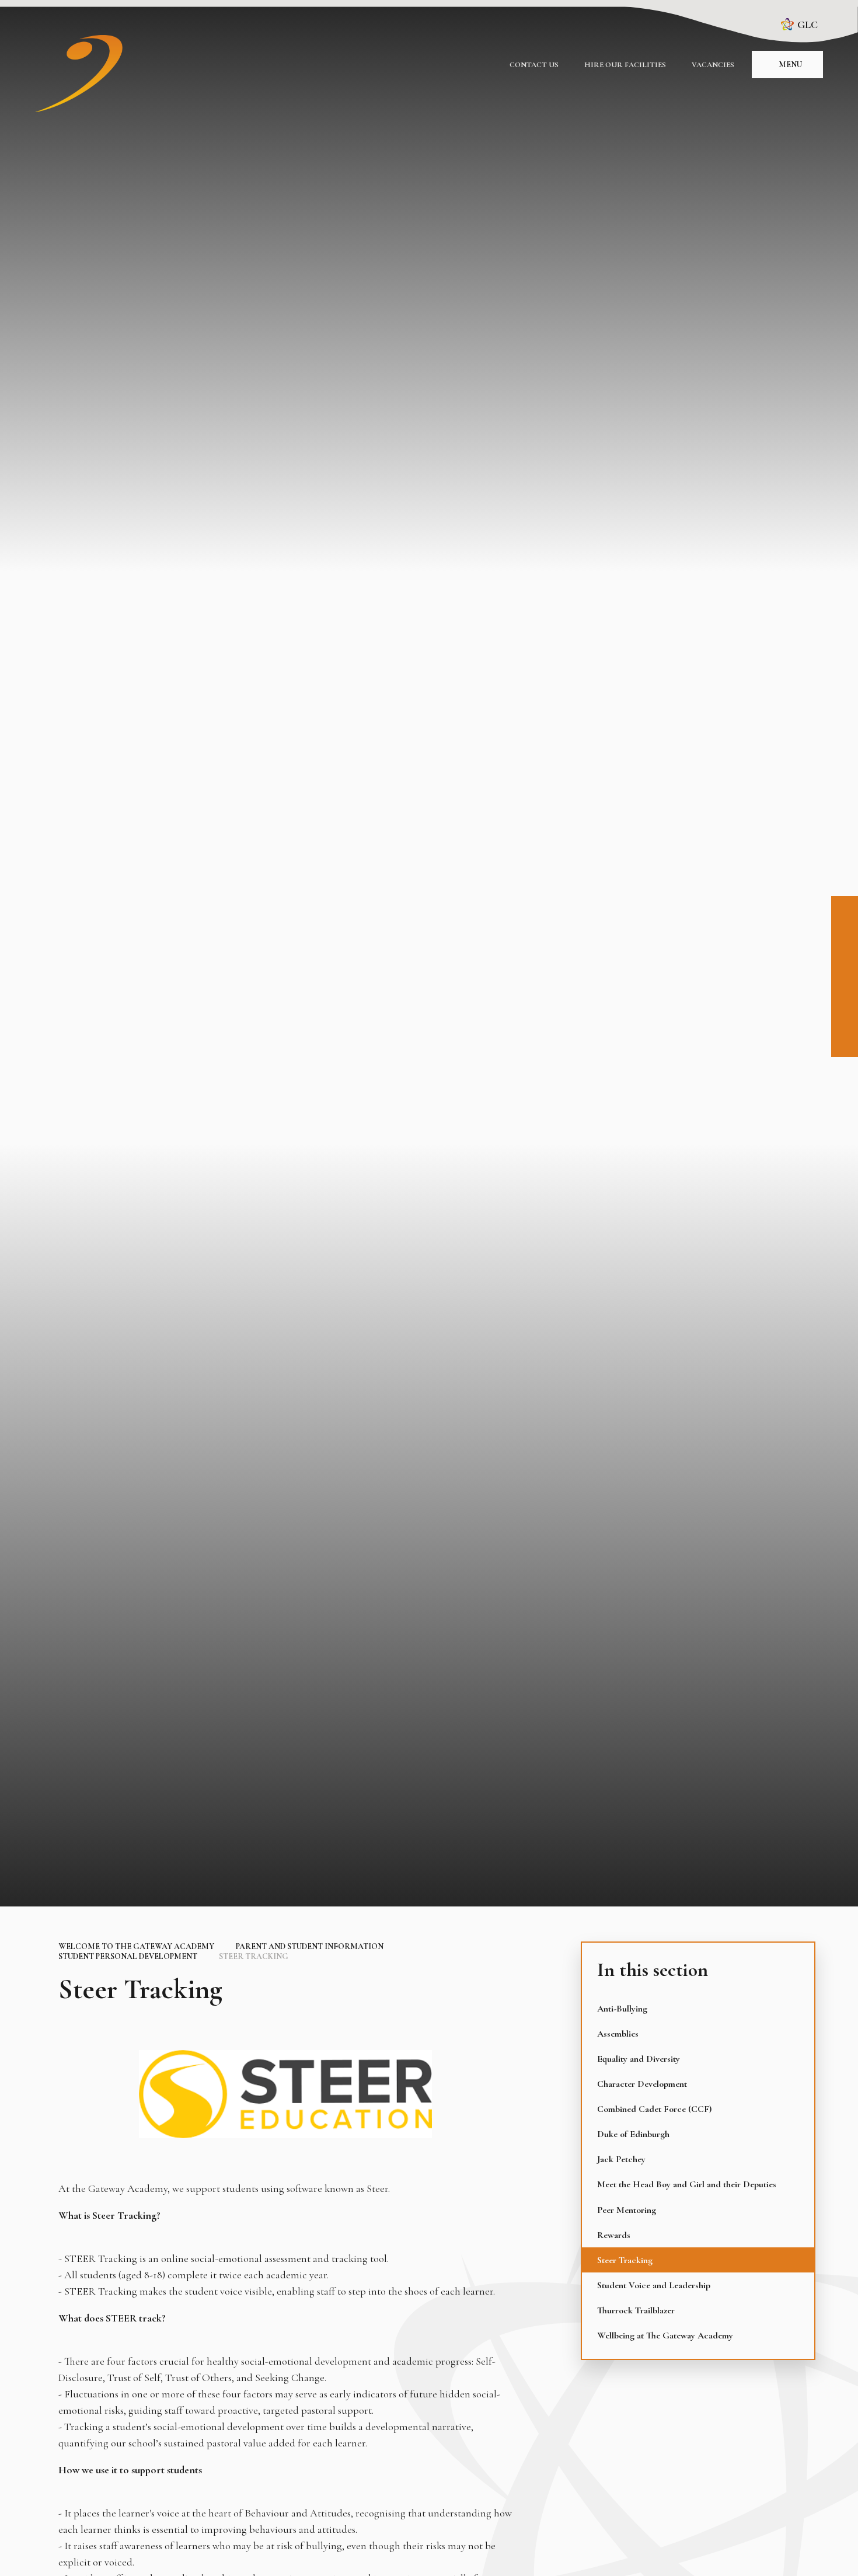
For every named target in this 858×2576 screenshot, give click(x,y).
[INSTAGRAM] (845, 936)
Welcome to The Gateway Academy (136, 1946)
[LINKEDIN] (845, 962)
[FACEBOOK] (845, 909)
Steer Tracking (254, 1956)
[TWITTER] (845, 988)
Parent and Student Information (310, 1946)
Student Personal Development (128, 1956)
